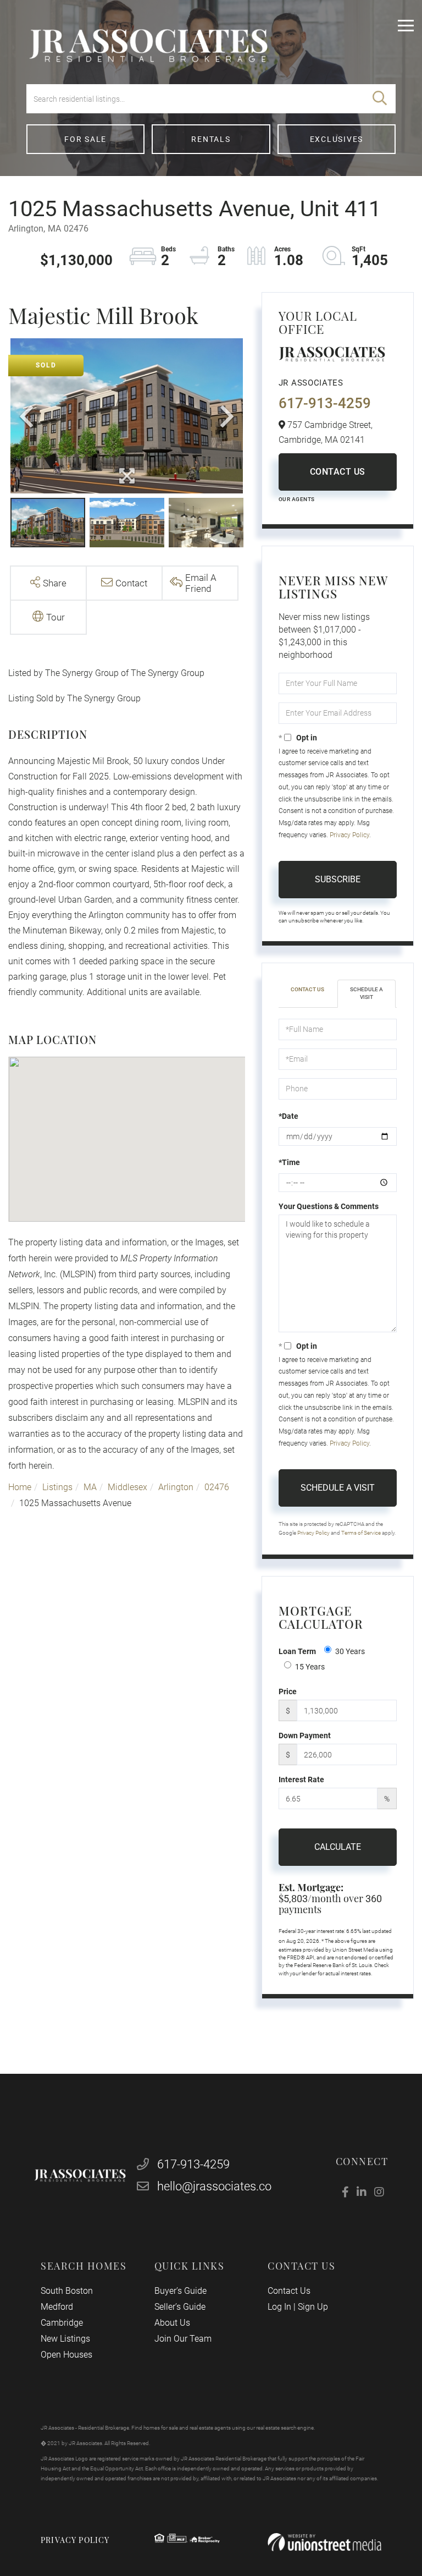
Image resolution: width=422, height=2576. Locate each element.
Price (288, 1691)
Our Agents (297, 499)
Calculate (338, 1847)
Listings (57, 1487)
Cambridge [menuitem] (62, 2323)
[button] (380, 99)
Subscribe (338, 879)
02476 (217, 1487)
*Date (288, 1116)
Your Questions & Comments (329, 1206)
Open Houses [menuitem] (66, 2355)
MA (90, 1487)
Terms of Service (361, 1533)
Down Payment (305, 1735)
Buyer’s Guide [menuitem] (181, 2291)
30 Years (350, 1651)
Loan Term (297, 1651)
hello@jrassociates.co (214, 2186)
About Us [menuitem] (172, 2323)
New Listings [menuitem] (65, 2339)
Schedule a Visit (367, 993)
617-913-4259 (325, 403)
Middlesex (127, 1487)
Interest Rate (301, 1779)
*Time (289, 1162)
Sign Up (313, 2307)
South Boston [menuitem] (67, 2291)
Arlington (176, 1487)
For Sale (85, 139)
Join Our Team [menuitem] (183, 2339)
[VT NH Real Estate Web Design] (324, 2542)
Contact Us (338, 472)
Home (20, 1487)
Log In (279, 2307)
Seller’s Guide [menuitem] (180, 2307)
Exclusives (337, 139)
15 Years (310, 1667)
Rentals (211, 139)
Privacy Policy (349, 835)
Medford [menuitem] (57, 2307)
